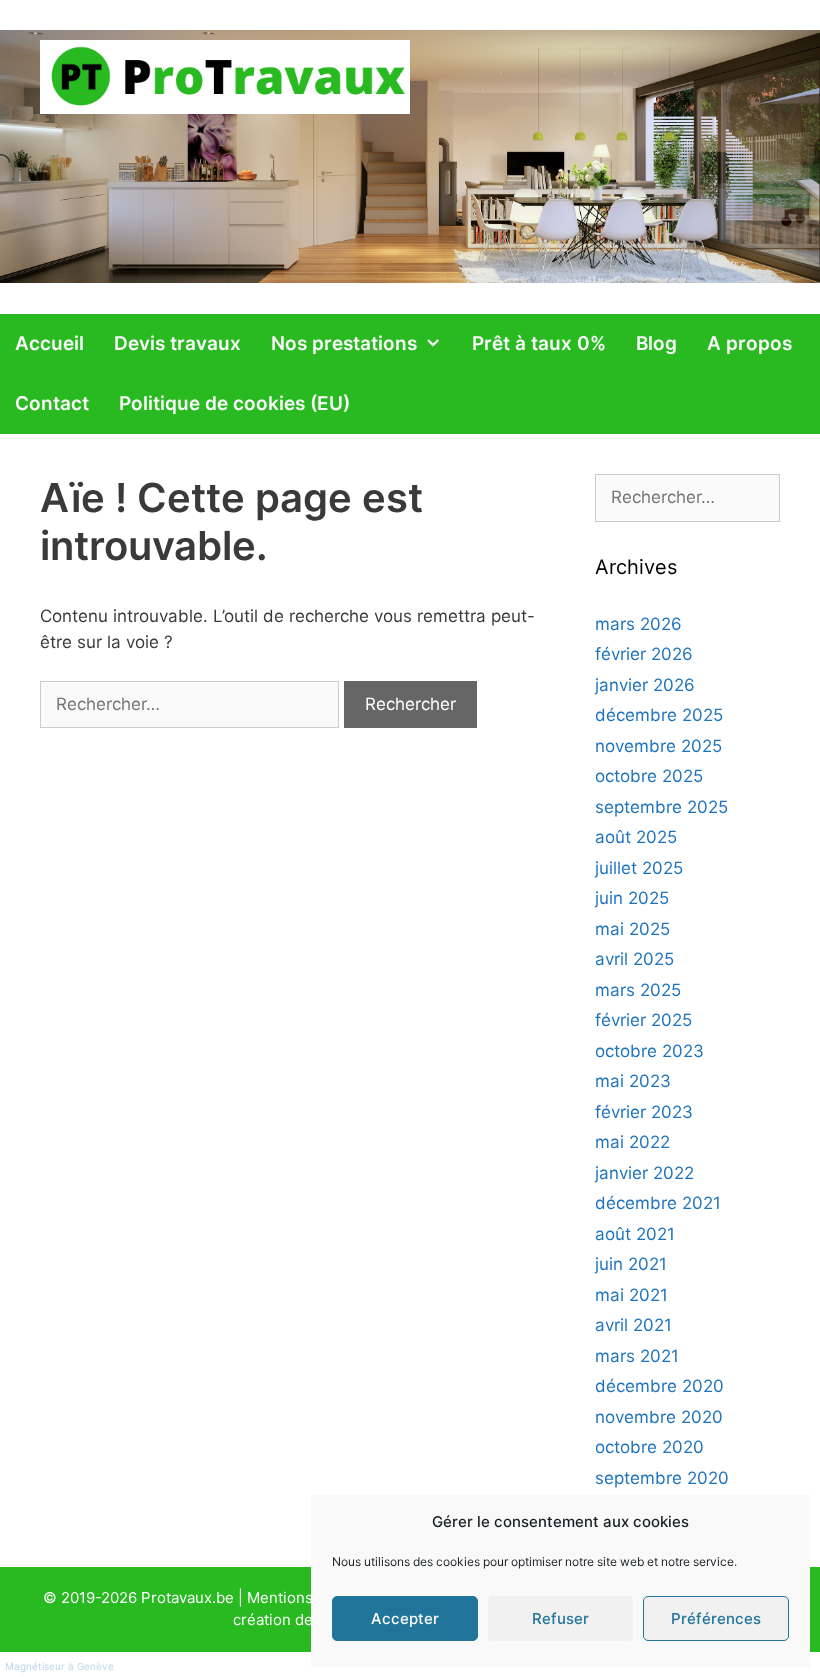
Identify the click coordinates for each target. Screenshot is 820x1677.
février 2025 (643, 1020)
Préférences (716, 1618)
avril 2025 (634, 959)
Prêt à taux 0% (539, 343)
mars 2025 (638, 990)
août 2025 (636, 837)
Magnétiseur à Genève (59, 1666)
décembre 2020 (659, 1386)
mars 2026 (638, 624)
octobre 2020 (649, 1447)
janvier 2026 (645, 685)
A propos (749, 343)
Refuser (560, 1618)
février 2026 (644, 654)
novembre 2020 (659, 1417)
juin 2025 (632, 898)
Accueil (49, 343)
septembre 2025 (661, 807)
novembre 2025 (658, 746)
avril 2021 (633, 1325)
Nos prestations (344, 343)
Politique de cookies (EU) (234, 403)
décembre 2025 (659, 715)
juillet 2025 (639, 868)
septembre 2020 (662, 1478)
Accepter (405, 1618)
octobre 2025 (649, 776)
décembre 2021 (658, 1203)
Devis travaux (177, 343)
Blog (656, 343)
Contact (52, 403)
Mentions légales (307, 1597)
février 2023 (644, 1112)
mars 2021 (637, 1356)
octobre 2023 (649, 1051)
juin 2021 (631, 1264)
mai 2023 (633, 1081)
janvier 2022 (644, 1173)
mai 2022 (632, 1142)
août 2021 (635, 1234)
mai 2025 (632, 929)
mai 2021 (631, 1295)
